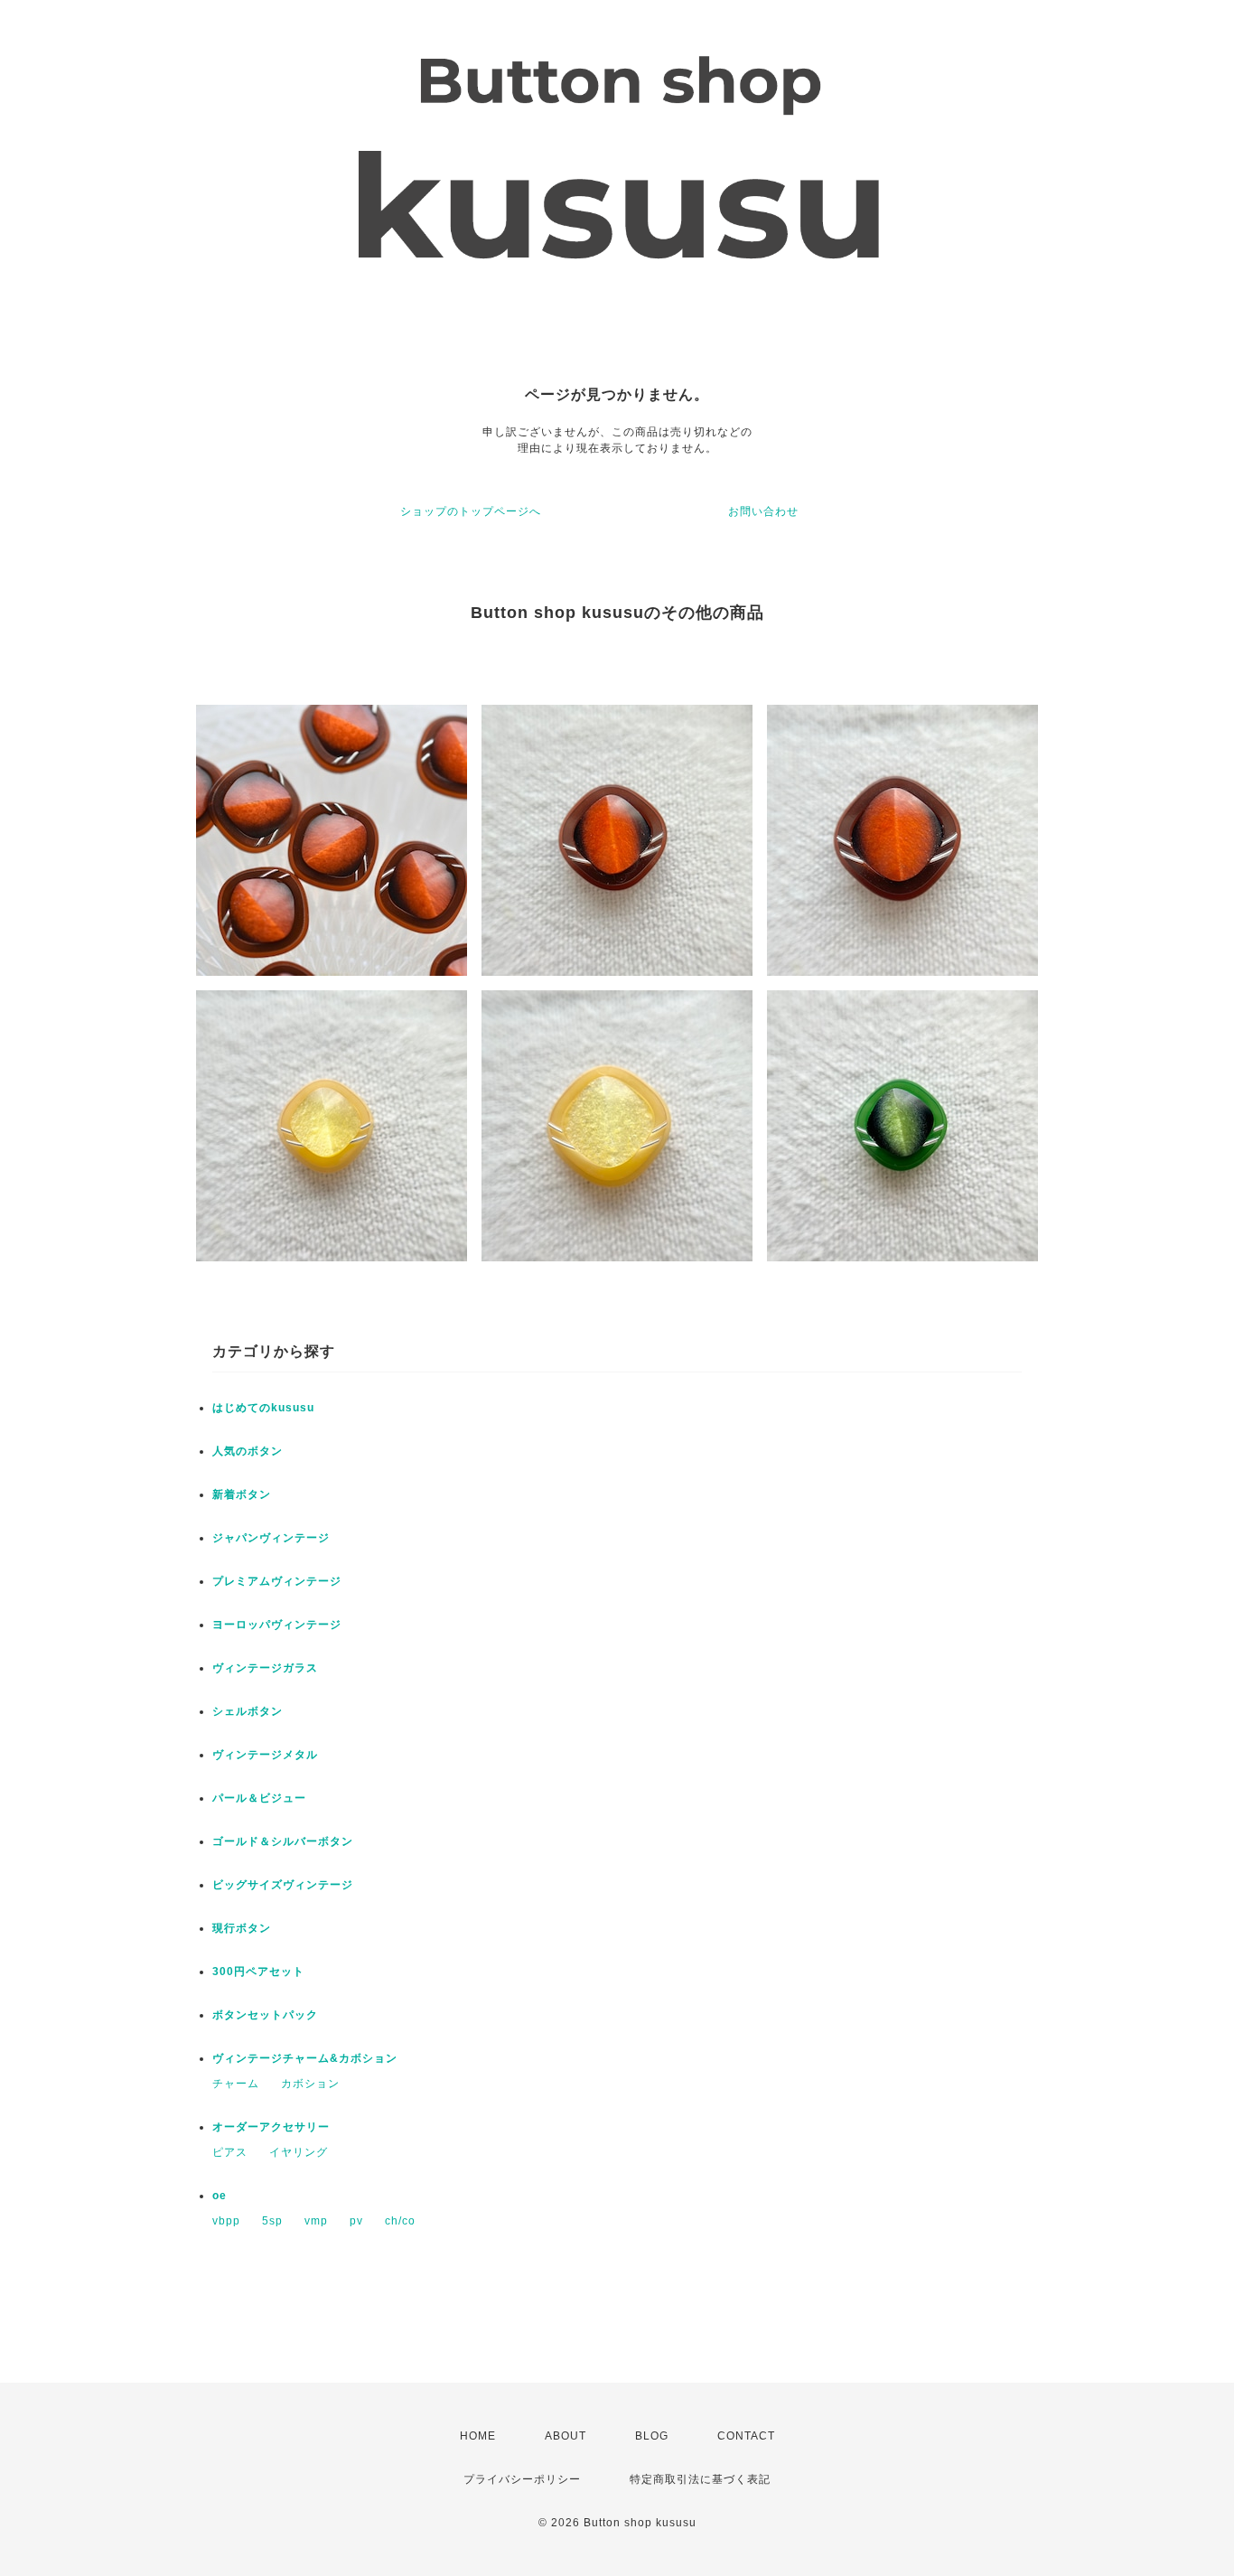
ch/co (400, 2221)
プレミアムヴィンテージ (277, 1581)
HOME (478, 2436)
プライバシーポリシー (522, 2479)
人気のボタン (248, 1451)
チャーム (236, 2084)
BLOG (652, 2436)
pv (356, 2221)
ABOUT (566, 2436)
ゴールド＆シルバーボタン (283, 1841)
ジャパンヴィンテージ (271, 1538)
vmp (316, 2221)
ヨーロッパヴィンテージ (277, 1625)
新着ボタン (242, 1494)
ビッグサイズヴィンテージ (283, 1885)
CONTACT (746, 2436)
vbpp (226, 2221)
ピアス (230, 2152)
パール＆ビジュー (259, 1798)
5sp (272, 2221)
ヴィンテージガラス (265, 1668)
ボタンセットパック (265, 2015)
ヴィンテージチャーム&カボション (305, 2058)
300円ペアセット (258, 1972)
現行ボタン (242, 1928)
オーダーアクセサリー (271, 2127)
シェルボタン (248, 1711)
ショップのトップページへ (471, 511)
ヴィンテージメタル (265, 1755)
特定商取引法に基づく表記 (700, 2479)
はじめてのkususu (263, 1408)
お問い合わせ (763, 511)
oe (220, 2196)
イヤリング (299, 2152)
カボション (310, 2084)
